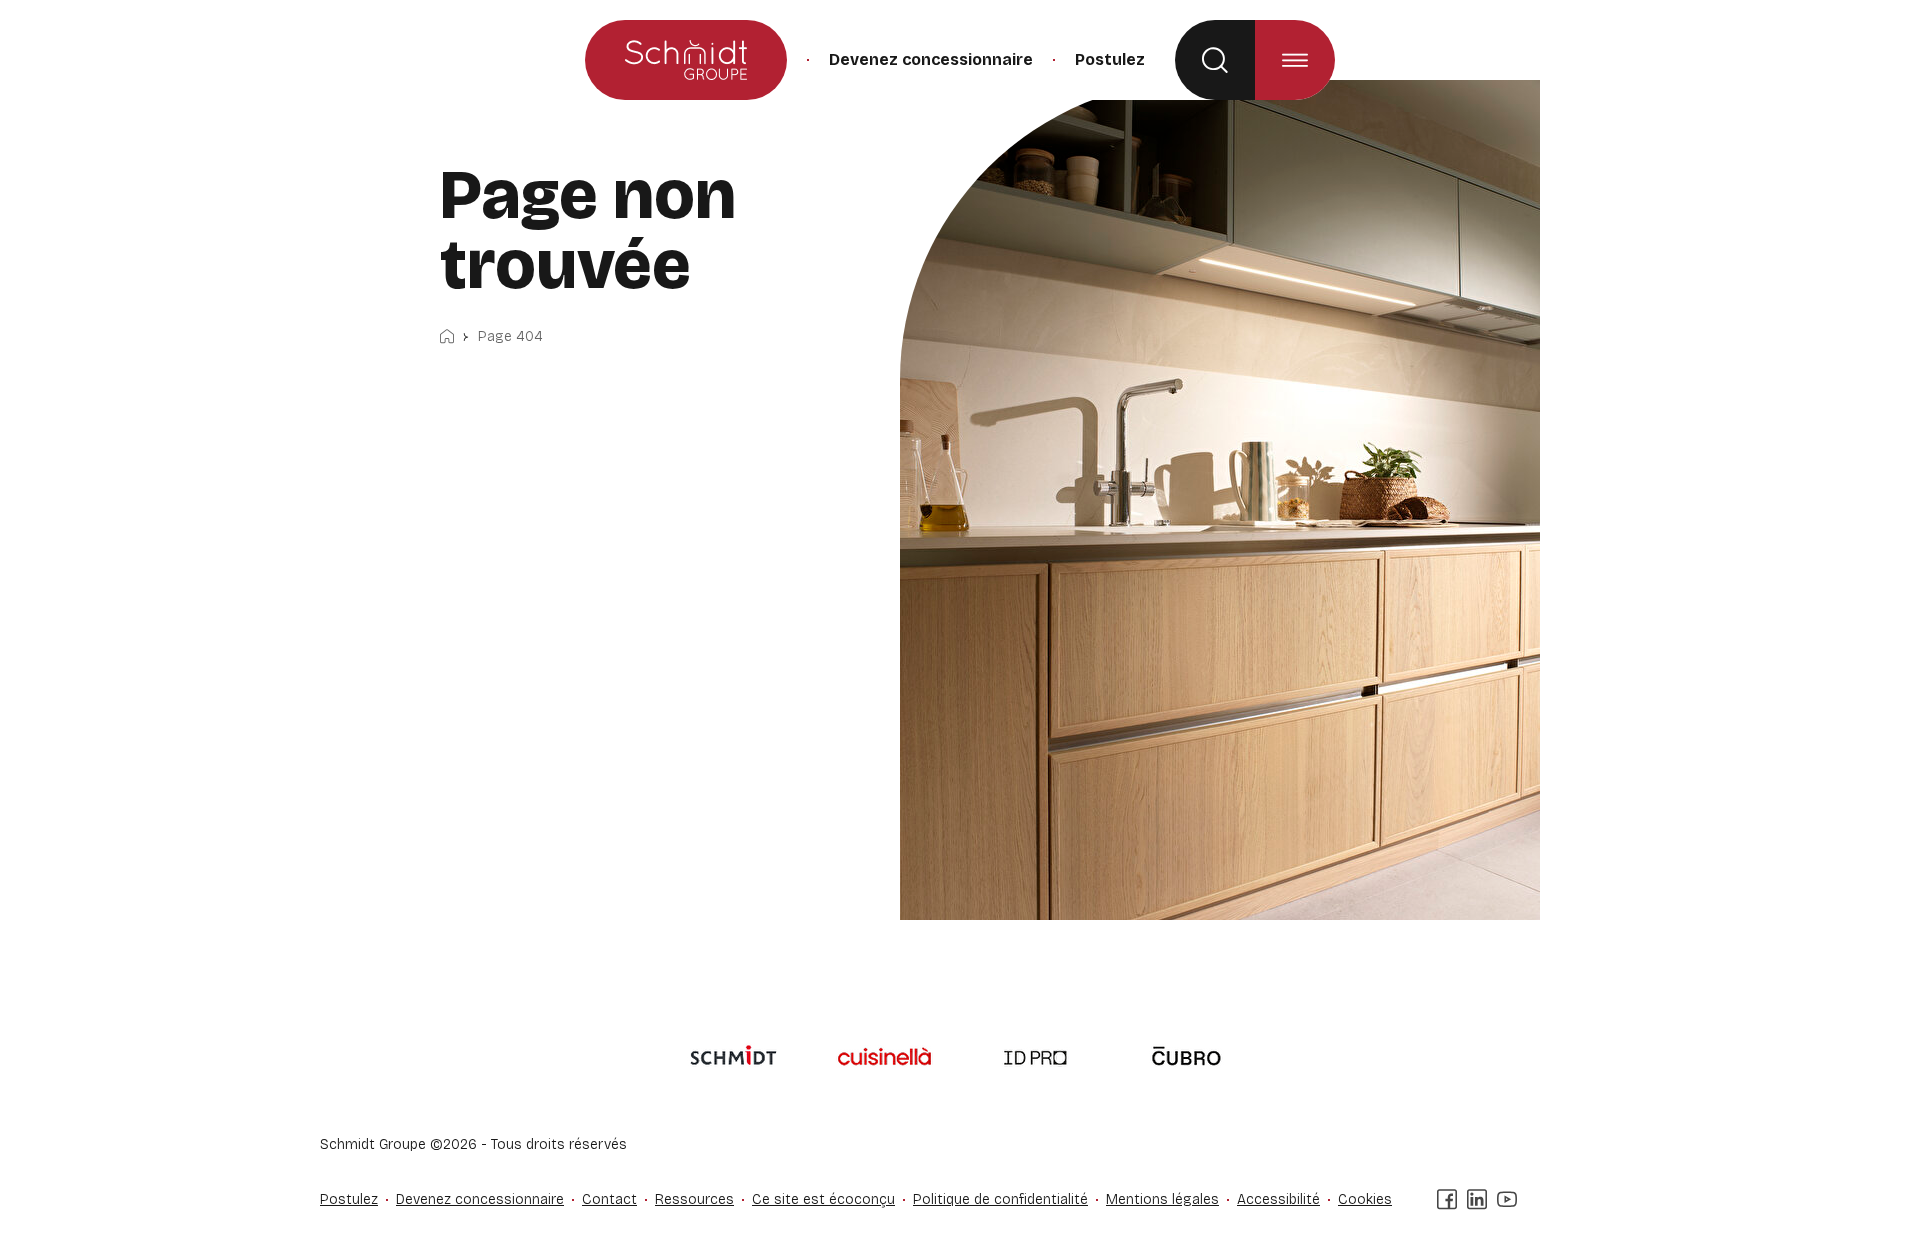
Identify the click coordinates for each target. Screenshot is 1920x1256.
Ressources (694, 1199)
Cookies (1365, 1199)
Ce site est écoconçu (823, 1199)
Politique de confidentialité (1000, 1199)
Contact (609, 1199)
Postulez (1110, 59)
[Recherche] (1215, 60)
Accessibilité (1278, 1199)
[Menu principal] (1295, 60)
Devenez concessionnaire (931, 59)
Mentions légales (1162, 1199)
